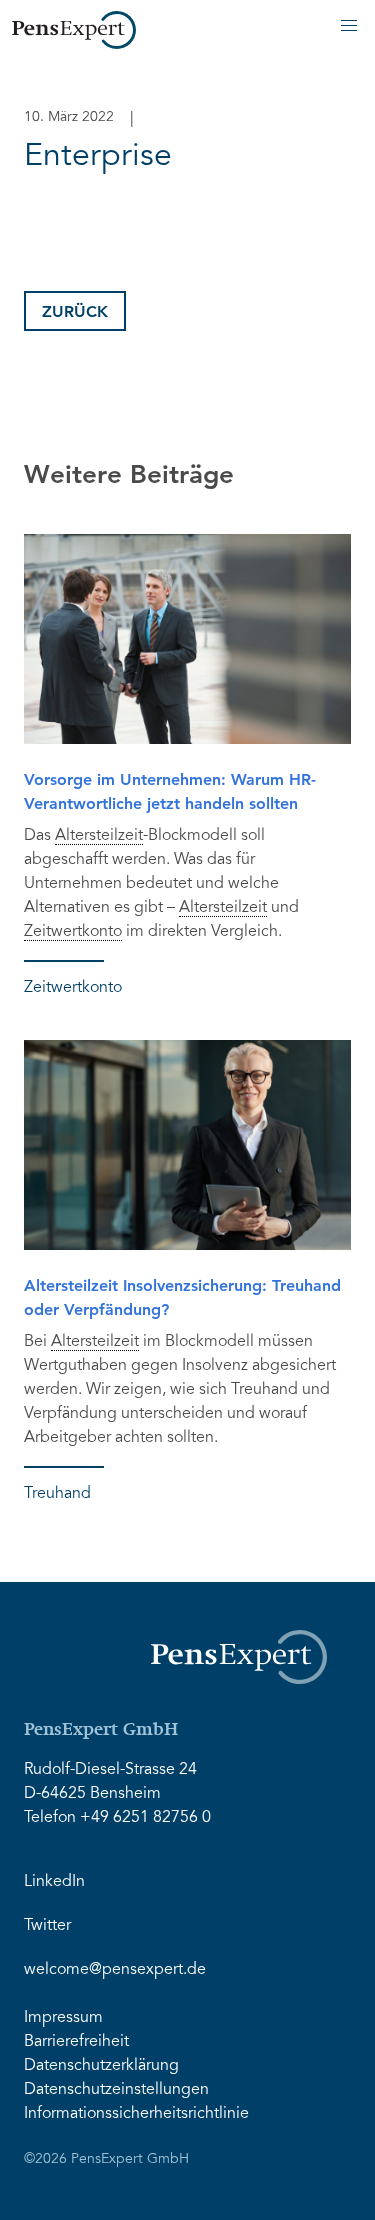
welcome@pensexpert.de (115, 1970)
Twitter (47, 1926)
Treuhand (57, 1494)
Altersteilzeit (99, 836)
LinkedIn (54, 1882)
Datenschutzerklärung (101, 2066)
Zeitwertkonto (73, 932)
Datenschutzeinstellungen (116, 2090)
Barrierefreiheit (76, 2042)
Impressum (63, 2018)
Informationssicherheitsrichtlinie (136, 2114)
